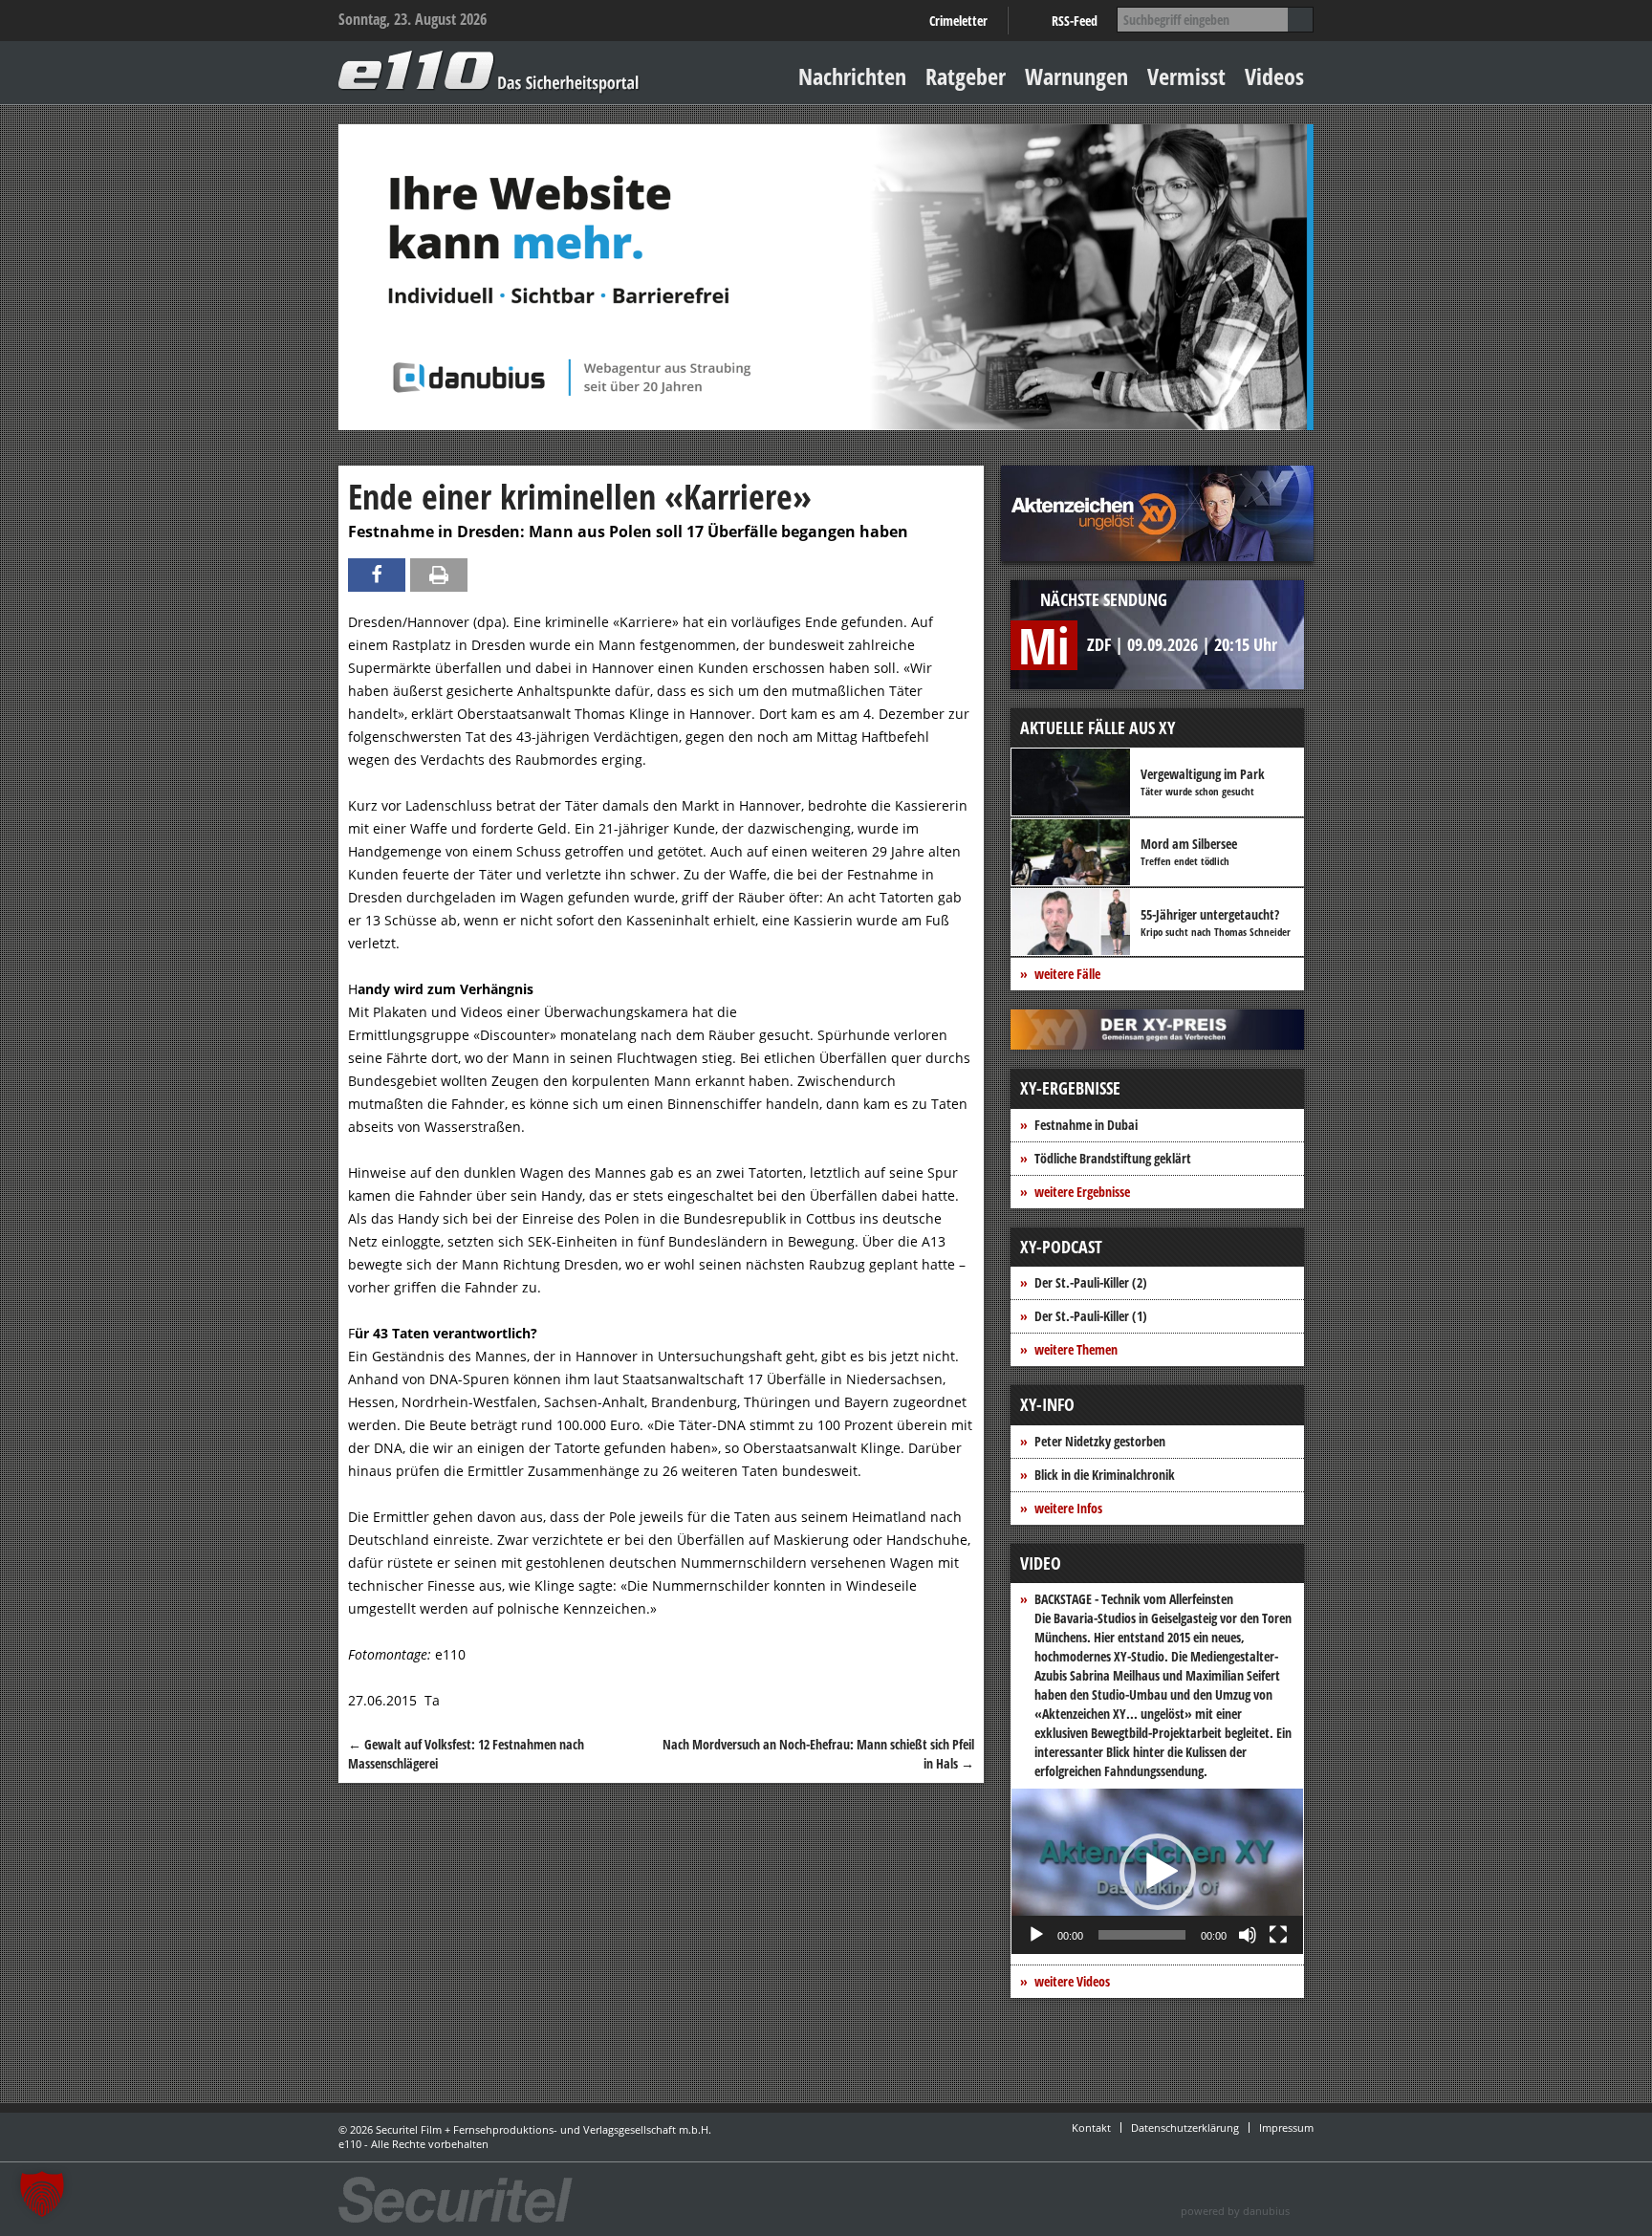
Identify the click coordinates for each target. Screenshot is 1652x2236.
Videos (1274, 76)
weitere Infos (1068, 1508)
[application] (1157, 1871)
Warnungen (1076, 76)
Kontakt (1091, 2127)
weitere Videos (1072, 1981)
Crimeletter (958, 21)
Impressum (1286, 2127)
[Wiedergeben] (1036, 1935)
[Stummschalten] (1248, 1935)
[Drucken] (439, 575)
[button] (1158, 1872)
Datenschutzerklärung (1185, 2127)
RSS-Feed (1075, 21)
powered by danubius (1235, 2211)
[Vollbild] (1278, 1935)
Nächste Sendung (1104, 599)
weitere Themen (1076, 1349)
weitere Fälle (1067, 974)
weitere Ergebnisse (1082, 1192)
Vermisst (1186, 76)
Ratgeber (966, 76)
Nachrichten (852, 76)
